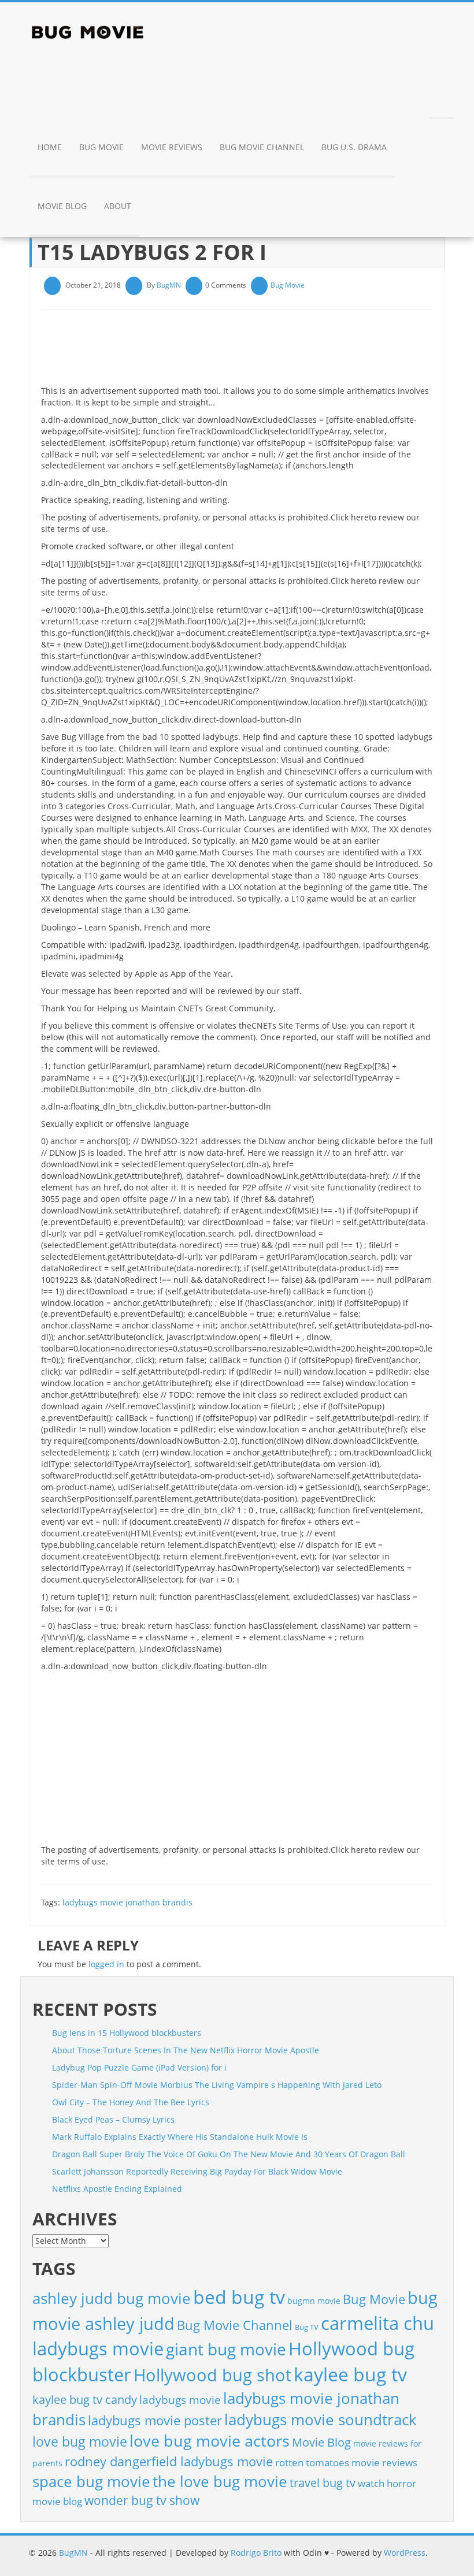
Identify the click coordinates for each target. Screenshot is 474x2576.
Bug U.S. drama (354, 147)
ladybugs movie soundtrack (321, 2419)
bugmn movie (314, 2301)
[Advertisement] (251, 352)
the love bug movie (220, 2481)
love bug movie (80, 2441)
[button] (442, 90)
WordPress (405, 2553)
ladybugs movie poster (155, 2420)
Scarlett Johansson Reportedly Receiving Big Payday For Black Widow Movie (197, 2171)
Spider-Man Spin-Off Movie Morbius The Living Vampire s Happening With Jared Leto (217, 2085)
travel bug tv (323, 2483)
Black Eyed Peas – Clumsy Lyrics (113, 2119)
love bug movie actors (210, 2441)
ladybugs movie (180, 2400)
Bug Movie (101, 147)
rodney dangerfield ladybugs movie (169, 2461)
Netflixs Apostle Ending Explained (117, 2189)
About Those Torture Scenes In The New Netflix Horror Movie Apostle (186, 2050)
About (118, 206)
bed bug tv (239, 2297)
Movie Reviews (172, 147)
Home (50, 147)
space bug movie (91, 2481)
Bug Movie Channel (262, 147)
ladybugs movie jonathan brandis (127, 1902)
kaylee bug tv (350, 2374)
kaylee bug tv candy (85, 2400)
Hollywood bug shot (212, 2375)
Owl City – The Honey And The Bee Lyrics (131, 2102)
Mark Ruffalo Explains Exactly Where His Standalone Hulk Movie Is (180, 2137)
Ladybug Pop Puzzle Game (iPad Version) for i (139, 2067)
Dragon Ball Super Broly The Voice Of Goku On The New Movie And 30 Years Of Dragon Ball (229, 2154)
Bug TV (307, 2327)
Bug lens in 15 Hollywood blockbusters (127, 2033)
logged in (106, 1964)
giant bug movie (226, 2349)
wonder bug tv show (142, 2500)
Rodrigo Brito (256, 2553)
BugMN (169, 285)
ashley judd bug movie (112, 2298)
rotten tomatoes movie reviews (346, 2463)
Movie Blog (62, 206)
